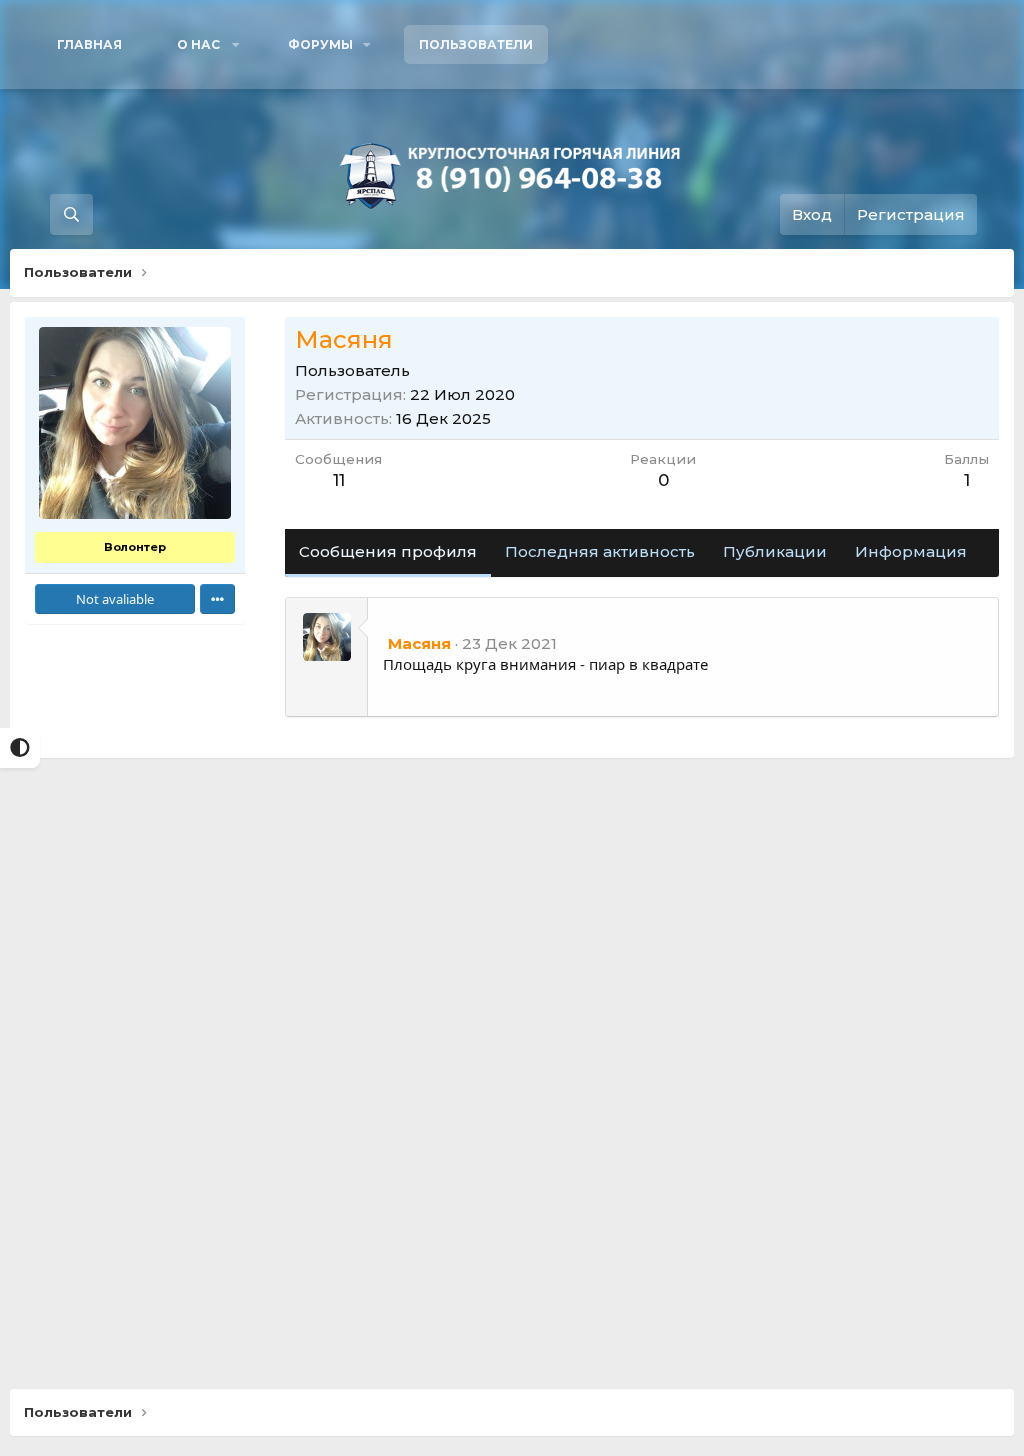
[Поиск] (71, 214)
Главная (89, 44)
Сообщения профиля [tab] (388, 551)
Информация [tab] (911, 551)
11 (339, 480)
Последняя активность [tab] (600, 551)
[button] (205, 44)
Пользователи (476, 44)
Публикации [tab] (775, 551)
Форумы (320, 44)
